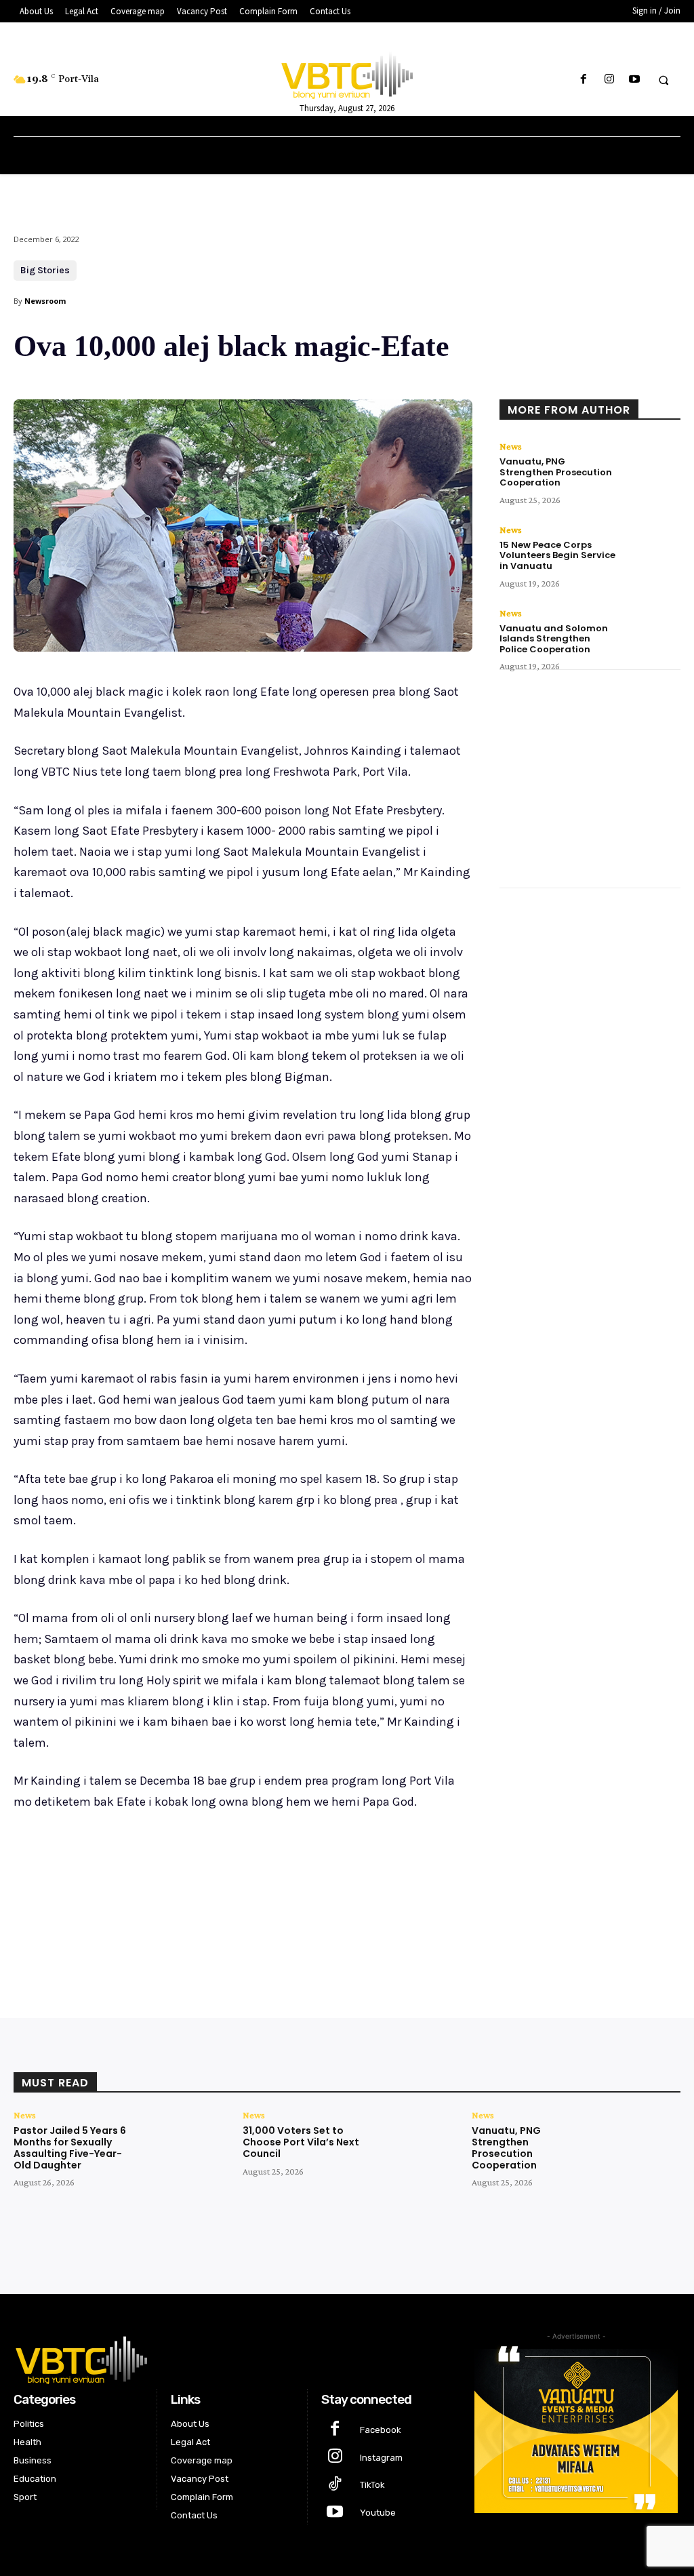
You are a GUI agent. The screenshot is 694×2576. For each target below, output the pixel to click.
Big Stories (45, 270)
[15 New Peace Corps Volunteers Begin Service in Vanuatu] (653, 547)
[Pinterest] (173, 1911)
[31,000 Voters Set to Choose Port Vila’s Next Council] (410, 2146)
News (511, 446)
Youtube (378, 2513)
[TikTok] (335, 2485)
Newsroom (45, 301)
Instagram (381, 2458)
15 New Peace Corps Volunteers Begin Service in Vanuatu (557, 555)
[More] (237, 1911)
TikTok (372, 2485)
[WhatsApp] (205, 1911)
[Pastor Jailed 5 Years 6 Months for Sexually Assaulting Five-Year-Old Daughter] (181, 2146)
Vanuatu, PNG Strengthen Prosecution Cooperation (556, 472)
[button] (664, 80)
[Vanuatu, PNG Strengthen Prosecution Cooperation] (653, 463)
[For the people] (347, 73)
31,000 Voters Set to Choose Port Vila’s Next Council (301, 2142)
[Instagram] (609, 80)
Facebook (381, 2430)
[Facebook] (584, 80)
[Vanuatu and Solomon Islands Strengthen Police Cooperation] (653, 630)
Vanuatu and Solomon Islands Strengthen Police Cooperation (554, 639)
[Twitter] (142, 1911)
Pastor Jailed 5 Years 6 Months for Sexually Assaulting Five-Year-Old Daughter (70, 2147)
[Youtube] (634, 80)
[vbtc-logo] (232, 2358)
